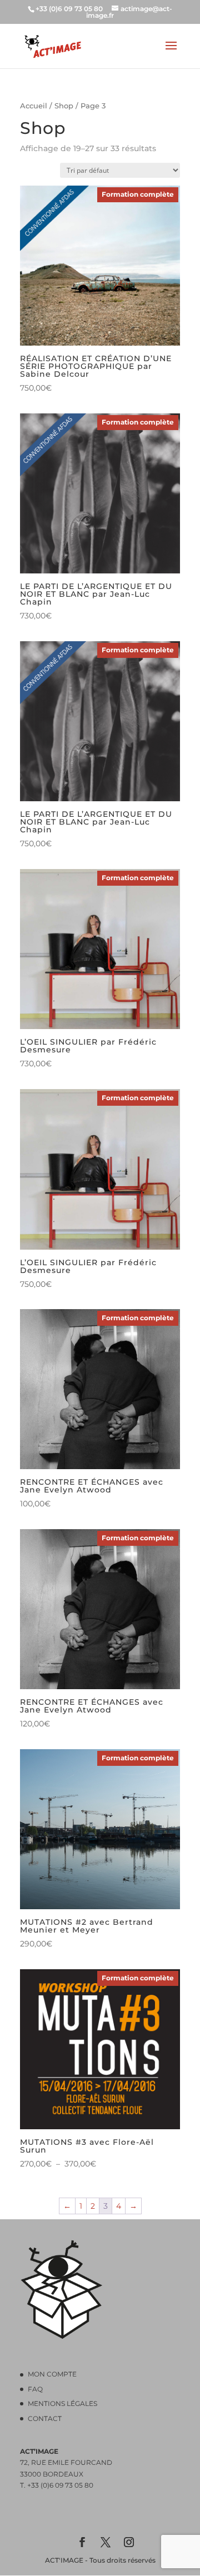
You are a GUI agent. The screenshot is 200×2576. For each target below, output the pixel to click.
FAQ (35, 2389)
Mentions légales (62, 2403)
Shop (64, 106)
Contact (45, 2418)
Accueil (34, 106)
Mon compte (52, 2374)
